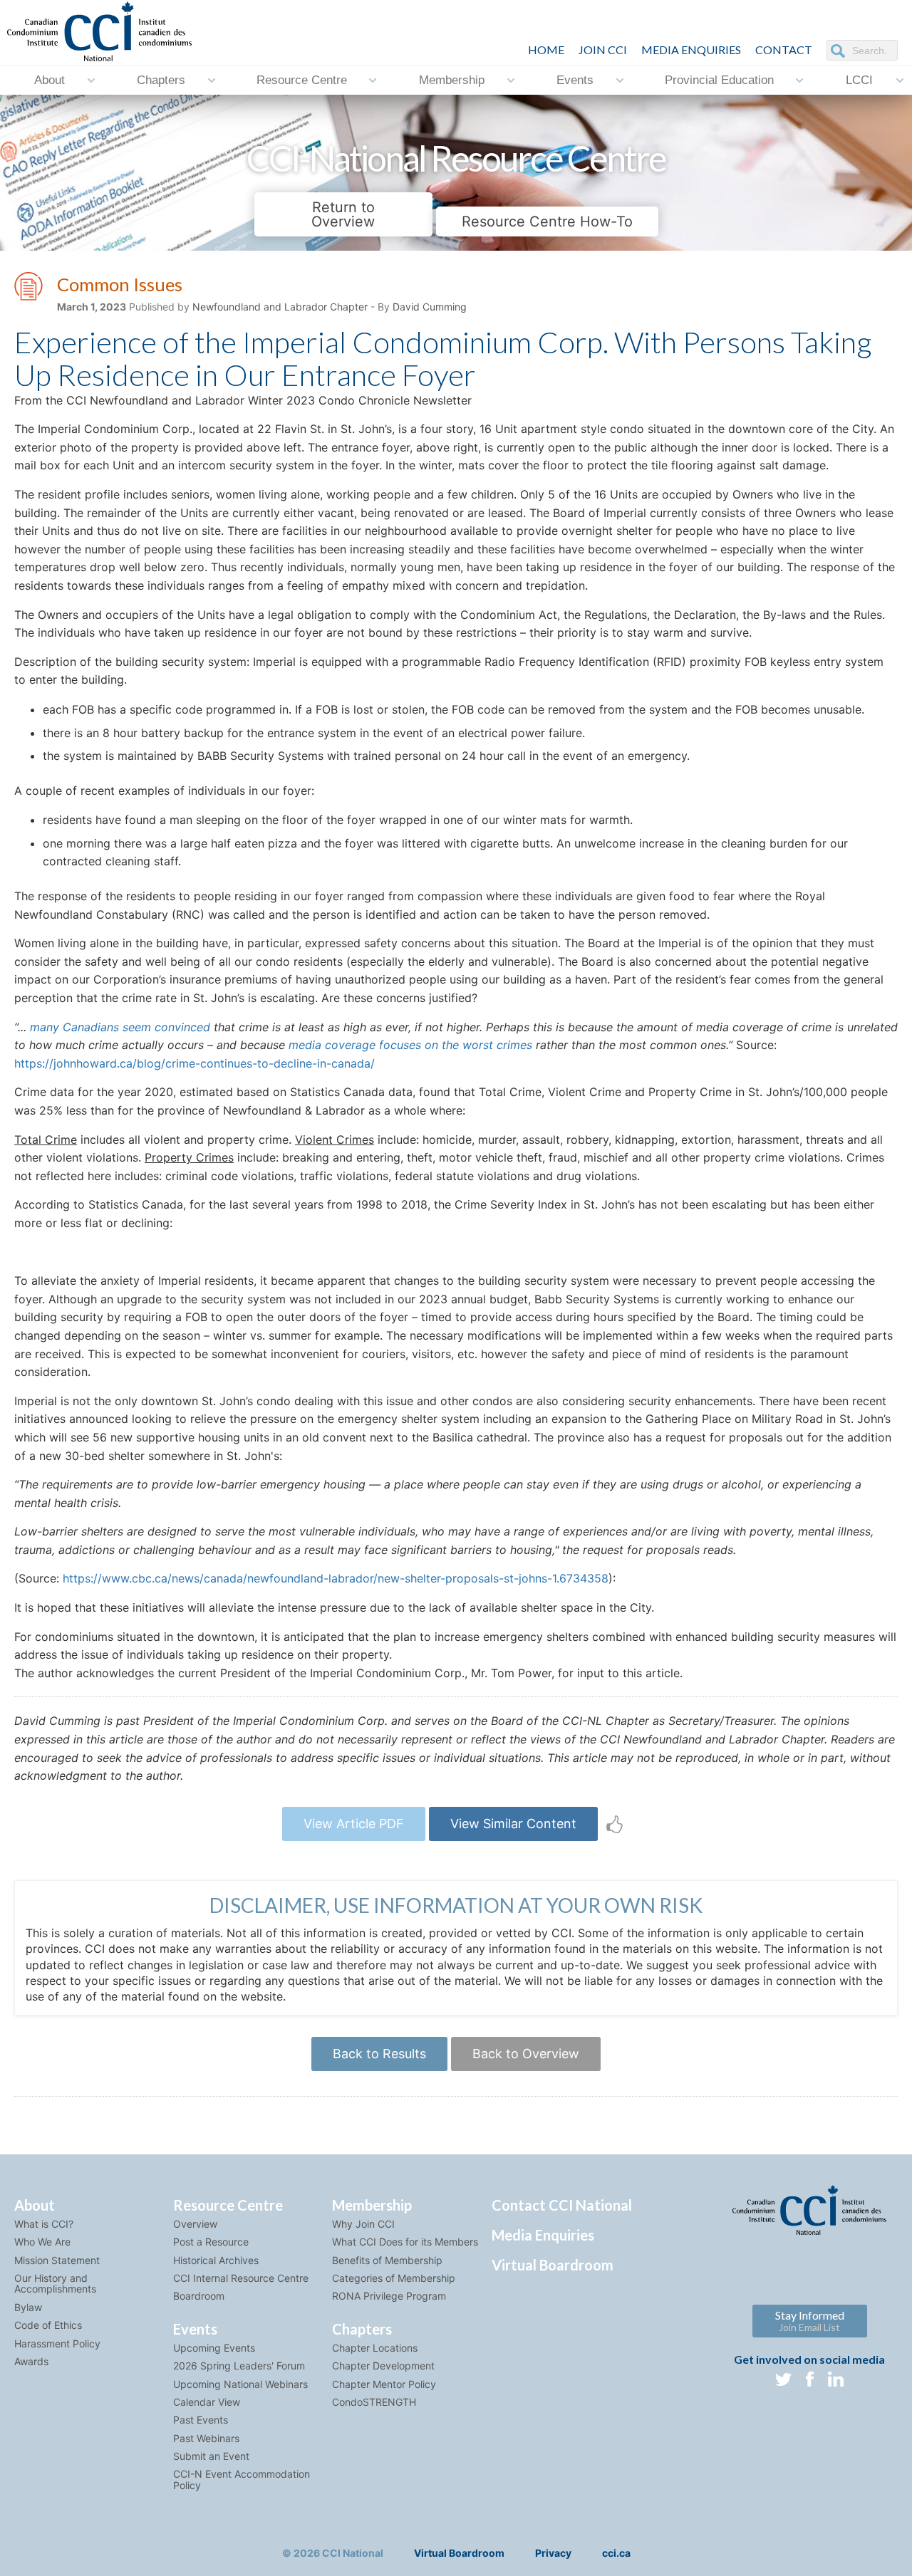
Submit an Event (211, 2456)
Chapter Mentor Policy (384, 2384)
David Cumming (430, 307)
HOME (546, 49)
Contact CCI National (562, 2205)
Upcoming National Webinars (240, 2384)
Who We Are (42, 2242)
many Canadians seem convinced (120, 1027)
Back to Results (379, 2054)
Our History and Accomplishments (55, 2283)
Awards (31, 2361)
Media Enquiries (691, 49)
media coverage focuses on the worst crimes (410, 1045)
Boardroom (199, 2296)
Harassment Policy (57, 2343)
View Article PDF (354, 1824)
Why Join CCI (363, 2224)
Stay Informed (810, 2321)
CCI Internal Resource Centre (241, 2278)
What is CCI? (44, 2224)
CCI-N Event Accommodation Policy (242, 2479)
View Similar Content (513, 1824)
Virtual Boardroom (553, 2265)
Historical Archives (216, 2260)
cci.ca (616, 2553)
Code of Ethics (48, 2325)
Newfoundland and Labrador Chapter (280, 307)
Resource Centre (302, 80)
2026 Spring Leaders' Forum (239, 2366)
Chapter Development (383, 2366)
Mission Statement (57, 2260)
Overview (195, 2224)
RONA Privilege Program (389, 2296)
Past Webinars (206, 2438)
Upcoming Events (214, 2348)
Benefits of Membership (387, 2260)
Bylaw (28, 2307)
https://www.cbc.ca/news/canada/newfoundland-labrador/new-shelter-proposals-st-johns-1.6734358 (336, 1578)
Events (575, 80)
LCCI (859, 80)
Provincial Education (719, 80)
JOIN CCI (603, 49)
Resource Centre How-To (547, 221)
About (50, 80)
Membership (452, 80)
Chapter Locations (375, 2348)
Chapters (161, 80)
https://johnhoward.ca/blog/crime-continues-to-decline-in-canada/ (195, 1063)
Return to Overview (343, 214)
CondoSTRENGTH (374, 2402)
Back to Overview (526, 2054)
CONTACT (784, 49)
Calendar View (207, 2402)
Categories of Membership (394, 2278)
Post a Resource (211, 2242)
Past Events (201, 2420)
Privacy (553, 2553)
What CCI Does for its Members (405, 2242)
